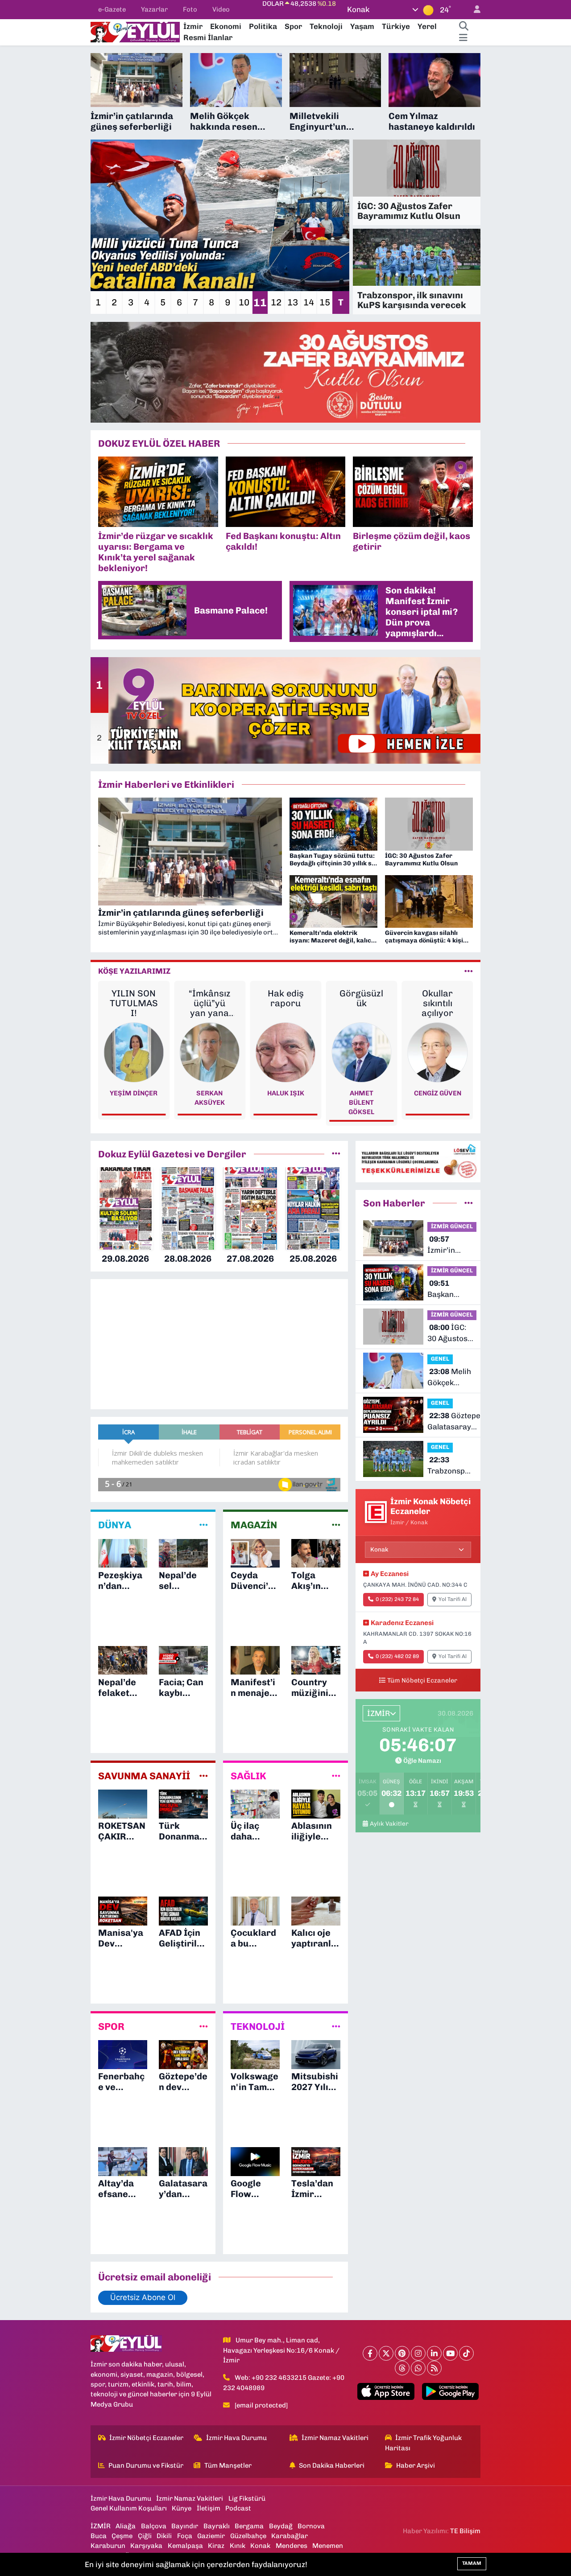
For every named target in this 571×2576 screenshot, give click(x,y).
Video (221, 9)
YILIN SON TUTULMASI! (134, 1003)
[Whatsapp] (418, 2368)
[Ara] (463, 27)
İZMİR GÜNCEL (452, 1226)
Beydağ (281, 2526)
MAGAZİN (254, 1525)
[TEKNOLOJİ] (336, 2027)
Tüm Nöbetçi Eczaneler (422, 1680)
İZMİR (101, 2526)
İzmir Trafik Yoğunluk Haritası (424, 2443)
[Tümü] (336, 1154)
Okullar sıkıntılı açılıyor (437, 1003)
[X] (386, 2353)
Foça (185, 2536)
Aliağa (126, 2526)
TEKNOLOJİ (258, 2027)
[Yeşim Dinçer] (134, 1052)
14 (309, 302)
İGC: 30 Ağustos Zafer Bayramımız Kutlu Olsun (449, 1334)
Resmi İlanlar (208, 37)
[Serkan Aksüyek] (210, 1052)
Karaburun (108, 2546)
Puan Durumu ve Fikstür (146, 2465)
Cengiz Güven (438, 1093)
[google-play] (450, 2391)
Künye (182, 2508)
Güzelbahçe (248, 2536)
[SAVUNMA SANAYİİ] (204, 1776)
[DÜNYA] (204, 1525)
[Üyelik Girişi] (473, 10)
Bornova (311, 2526)
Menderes (292, 2546)
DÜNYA (115, 1525)
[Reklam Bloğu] (285, 371)
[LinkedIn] (434, 2353)
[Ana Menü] (463, 38)
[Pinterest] (402, 2353)
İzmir (193, 26)
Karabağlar (290, 2536)
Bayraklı (217, 2526)
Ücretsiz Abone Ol (143, 2297)
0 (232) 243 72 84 (397, 1599)
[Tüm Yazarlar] (469, 971)
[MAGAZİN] (336, 1525)
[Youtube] (450, 2353)
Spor (293, 26)
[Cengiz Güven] (437, 1052)
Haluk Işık (286, 1093)
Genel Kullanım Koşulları (129, 2508)
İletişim (209, 2508)
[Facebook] (370, 2353)
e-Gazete (112, 9)
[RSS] (434, 2368)
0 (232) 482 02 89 (397, 1656)
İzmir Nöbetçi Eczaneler (146, 2438)
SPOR (111, 2027)
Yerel (427, 26)
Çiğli (145, 2536)
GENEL (440, 1359)
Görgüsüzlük (361, 998)
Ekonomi (226, 26)
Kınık (238, 2546)
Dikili (164, 2536)
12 (276, 302)
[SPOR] (204, 2027)
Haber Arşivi (416, 2465)
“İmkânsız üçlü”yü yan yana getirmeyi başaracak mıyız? (209, 1003)
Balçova (154, 2526)
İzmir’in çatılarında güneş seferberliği (449, 1245)
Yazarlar (154, 9)
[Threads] (402, 2368)
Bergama (249, 2526)
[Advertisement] (54, 187)
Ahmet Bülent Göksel (361, 1103)
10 (244, 302)
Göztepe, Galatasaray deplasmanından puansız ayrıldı (457, 1422)
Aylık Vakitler (389, 1823)
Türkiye (396, 26)
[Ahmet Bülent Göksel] (362, 1052)
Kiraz (216, 2546)
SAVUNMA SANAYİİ (144, 1776)
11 (260, 302)
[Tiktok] (466, 2353)
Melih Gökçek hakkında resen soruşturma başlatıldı (449, 1378)
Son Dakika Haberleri (332, 2465)
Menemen (328, 2546)
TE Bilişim (465, 2531)
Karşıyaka (146, 2546)
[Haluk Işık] (286, 1052)
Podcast (238, 2508)
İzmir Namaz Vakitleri (335, 2438)
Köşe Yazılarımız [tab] (134, 971)
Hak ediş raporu (286, 998)
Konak (260, 2546)
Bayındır (185, 2526)
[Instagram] (418, 2353)
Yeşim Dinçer (134, 1093)
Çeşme (122, 2536)
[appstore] (386, 2391)
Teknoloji (326, 26)
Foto (190, 9)
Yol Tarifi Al (453, 1599)
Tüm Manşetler (228, 2465)
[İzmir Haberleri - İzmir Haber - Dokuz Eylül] (135, 31)
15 (325, 302)
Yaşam (362, 26)
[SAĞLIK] (336, 1776)
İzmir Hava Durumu (236, 2438)
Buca (99, 2536)
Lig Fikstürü (247, 2498)
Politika (263, 26)
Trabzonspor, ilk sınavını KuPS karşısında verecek (451, 1466)
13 (293, 302)
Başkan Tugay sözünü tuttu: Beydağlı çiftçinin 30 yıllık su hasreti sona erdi (451, 1290)
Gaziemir (211, 2536)
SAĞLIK (248, 1776)
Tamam (472, 2563)
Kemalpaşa (185, 2546)
